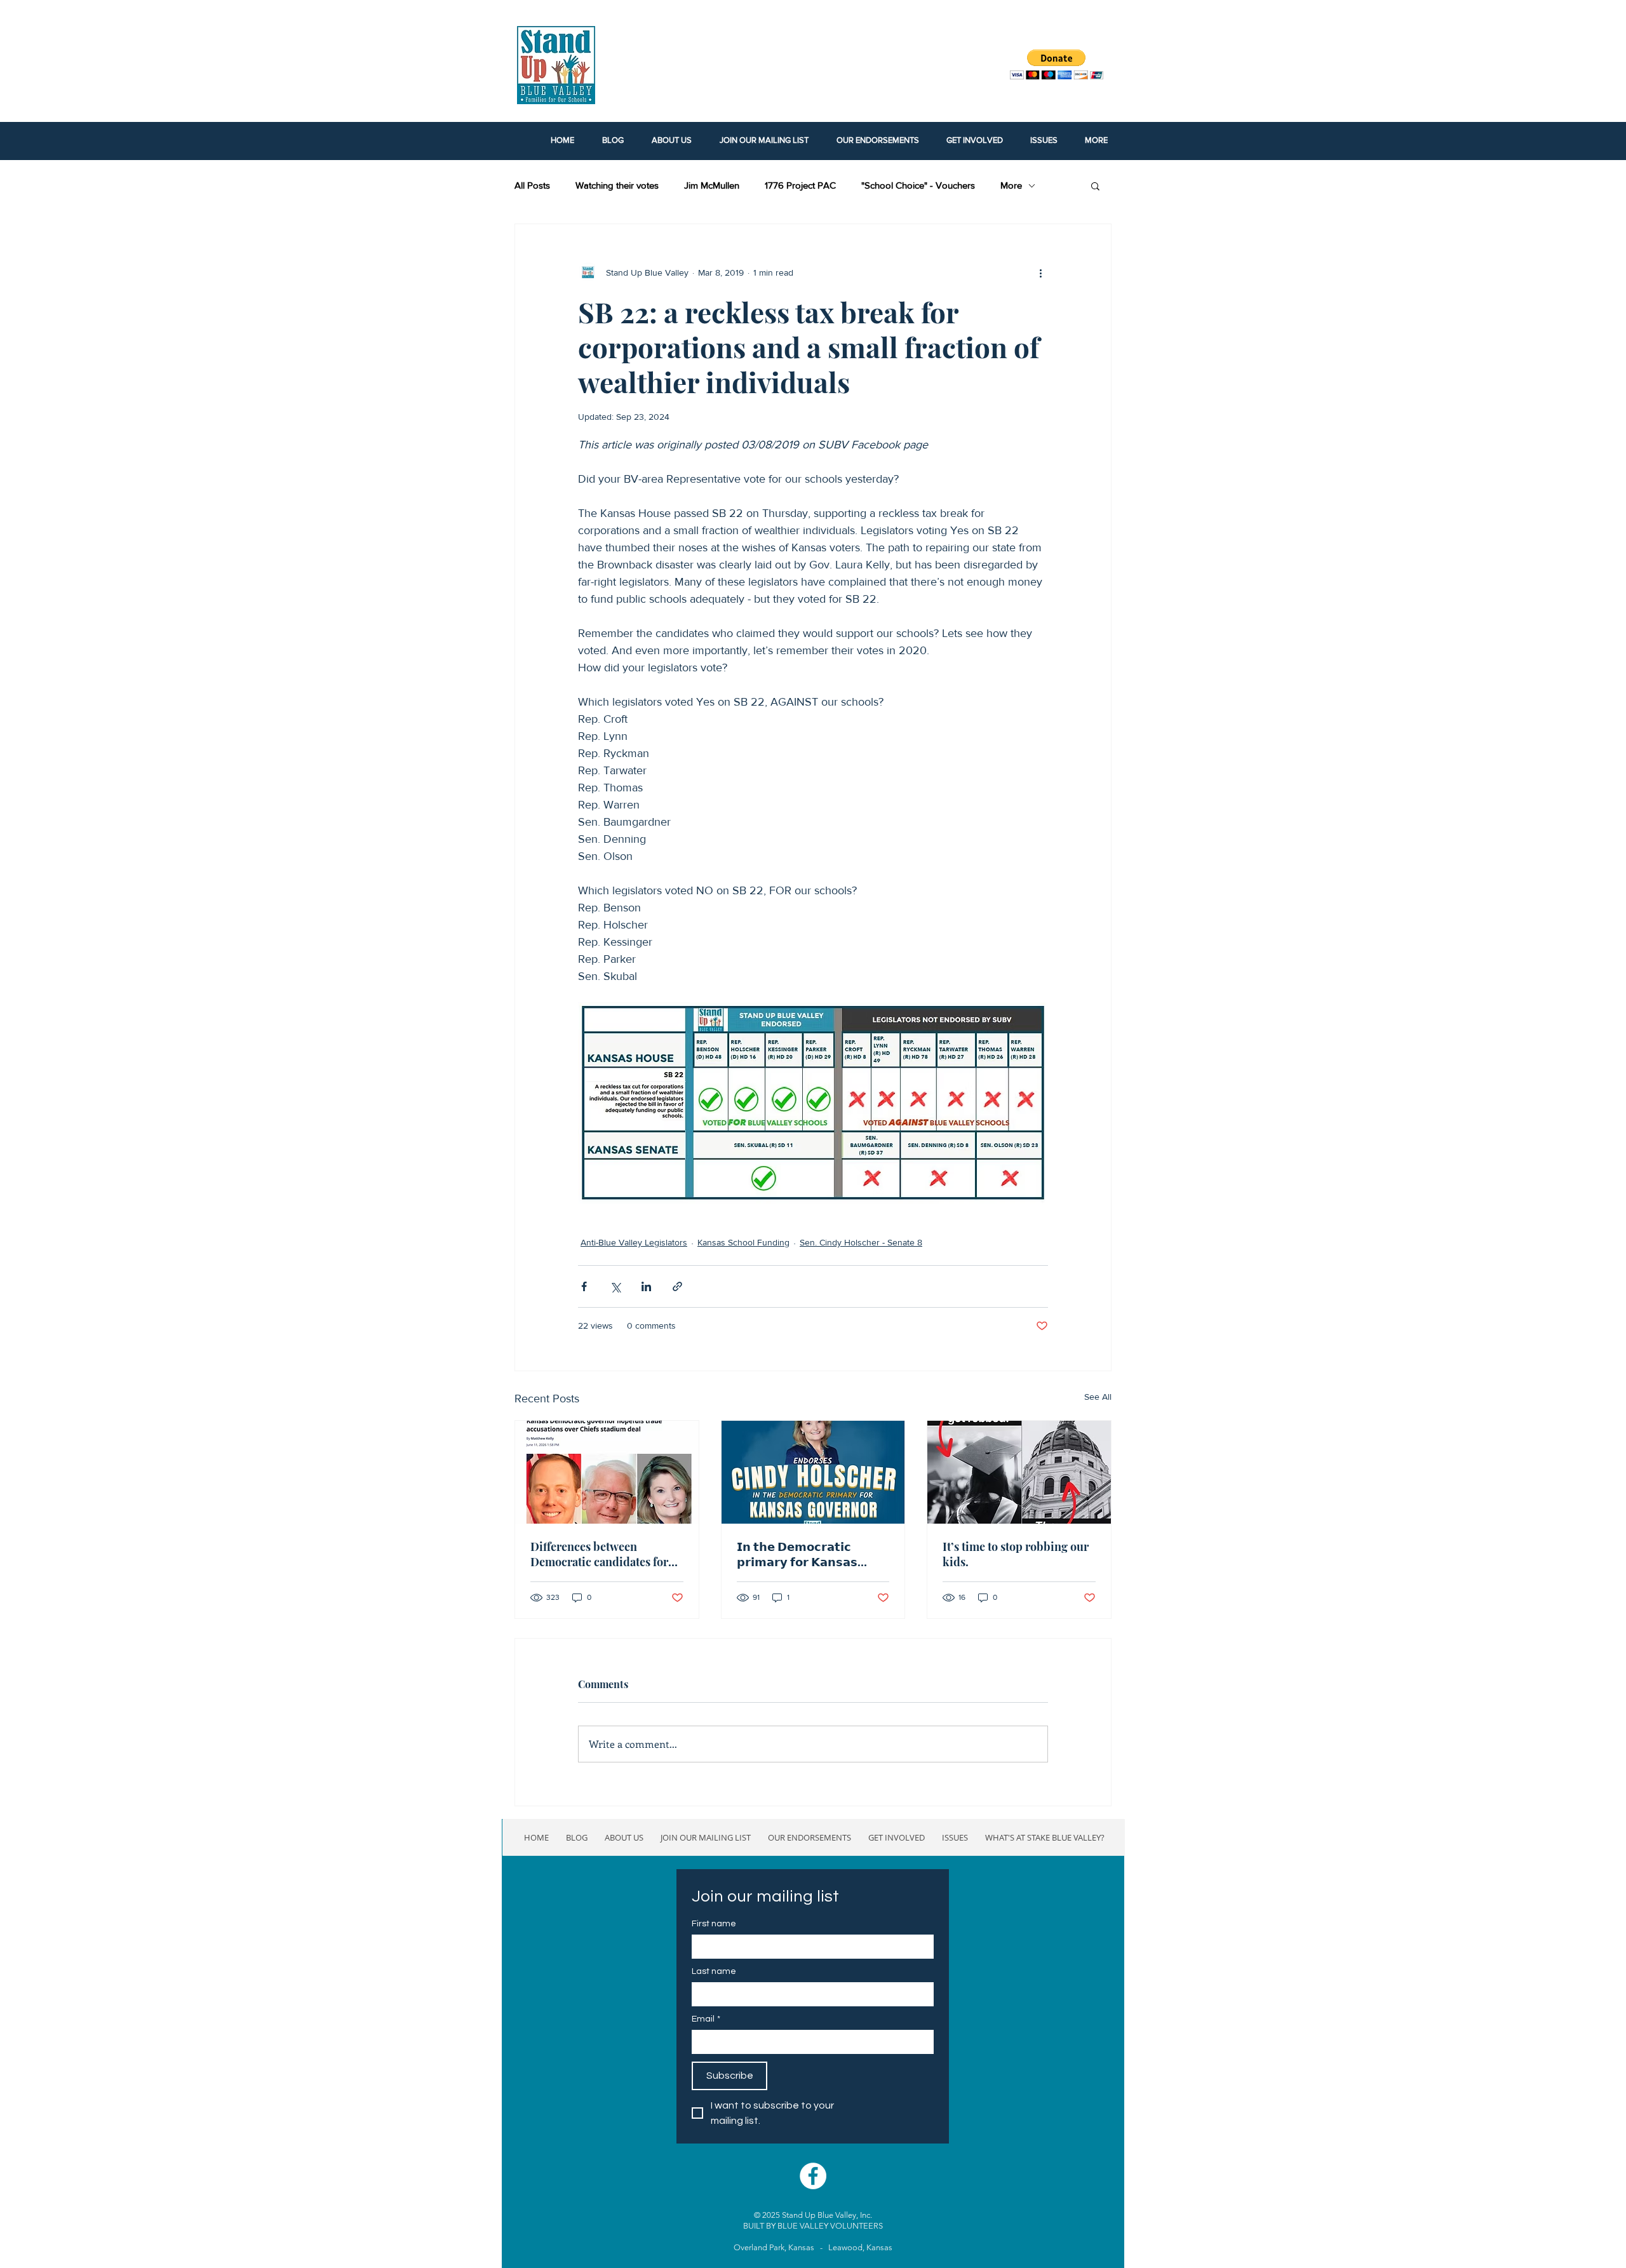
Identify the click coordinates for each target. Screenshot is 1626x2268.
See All (1098, 1397)
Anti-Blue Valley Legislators (634, 1242)
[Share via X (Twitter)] (615, 1286)
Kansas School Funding (743, 1242)
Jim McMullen (712, 185)
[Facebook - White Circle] (813, 2176)
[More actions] (1040, 272)
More (1011, 185)
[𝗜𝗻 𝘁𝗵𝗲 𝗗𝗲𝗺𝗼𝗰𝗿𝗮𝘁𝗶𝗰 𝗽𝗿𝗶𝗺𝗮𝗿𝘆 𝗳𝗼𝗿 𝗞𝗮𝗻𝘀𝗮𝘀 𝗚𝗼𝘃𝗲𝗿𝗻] (813, 1472)
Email (706, 2019)
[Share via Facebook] (584, 1286)
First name (714, 1924)
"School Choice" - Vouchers (918, 185)
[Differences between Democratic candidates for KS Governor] (607, 1472)
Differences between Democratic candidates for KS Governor (599, 1554)
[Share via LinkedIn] (646, 1286)
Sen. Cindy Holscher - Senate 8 (861, 1242)
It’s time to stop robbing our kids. (1016, 1554)
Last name (714, 1971)
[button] (1095, 185)
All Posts (532, 185)
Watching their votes (617, 185)
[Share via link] (677, 1286)
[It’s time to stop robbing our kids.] (1019, 1472)
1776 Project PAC (800, 185)
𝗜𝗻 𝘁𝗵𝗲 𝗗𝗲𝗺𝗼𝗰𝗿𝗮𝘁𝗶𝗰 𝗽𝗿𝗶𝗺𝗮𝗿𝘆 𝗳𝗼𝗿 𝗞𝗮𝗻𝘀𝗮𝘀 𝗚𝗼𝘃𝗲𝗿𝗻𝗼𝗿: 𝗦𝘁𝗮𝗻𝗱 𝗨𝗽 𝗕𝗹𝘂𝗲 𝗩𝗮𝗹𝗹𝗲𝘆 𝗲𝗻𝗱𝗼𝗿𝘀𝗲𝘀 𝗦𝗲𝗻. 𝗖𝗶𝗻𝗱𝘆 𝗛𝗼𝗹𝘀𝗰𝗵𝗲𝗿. (803, 1554)
